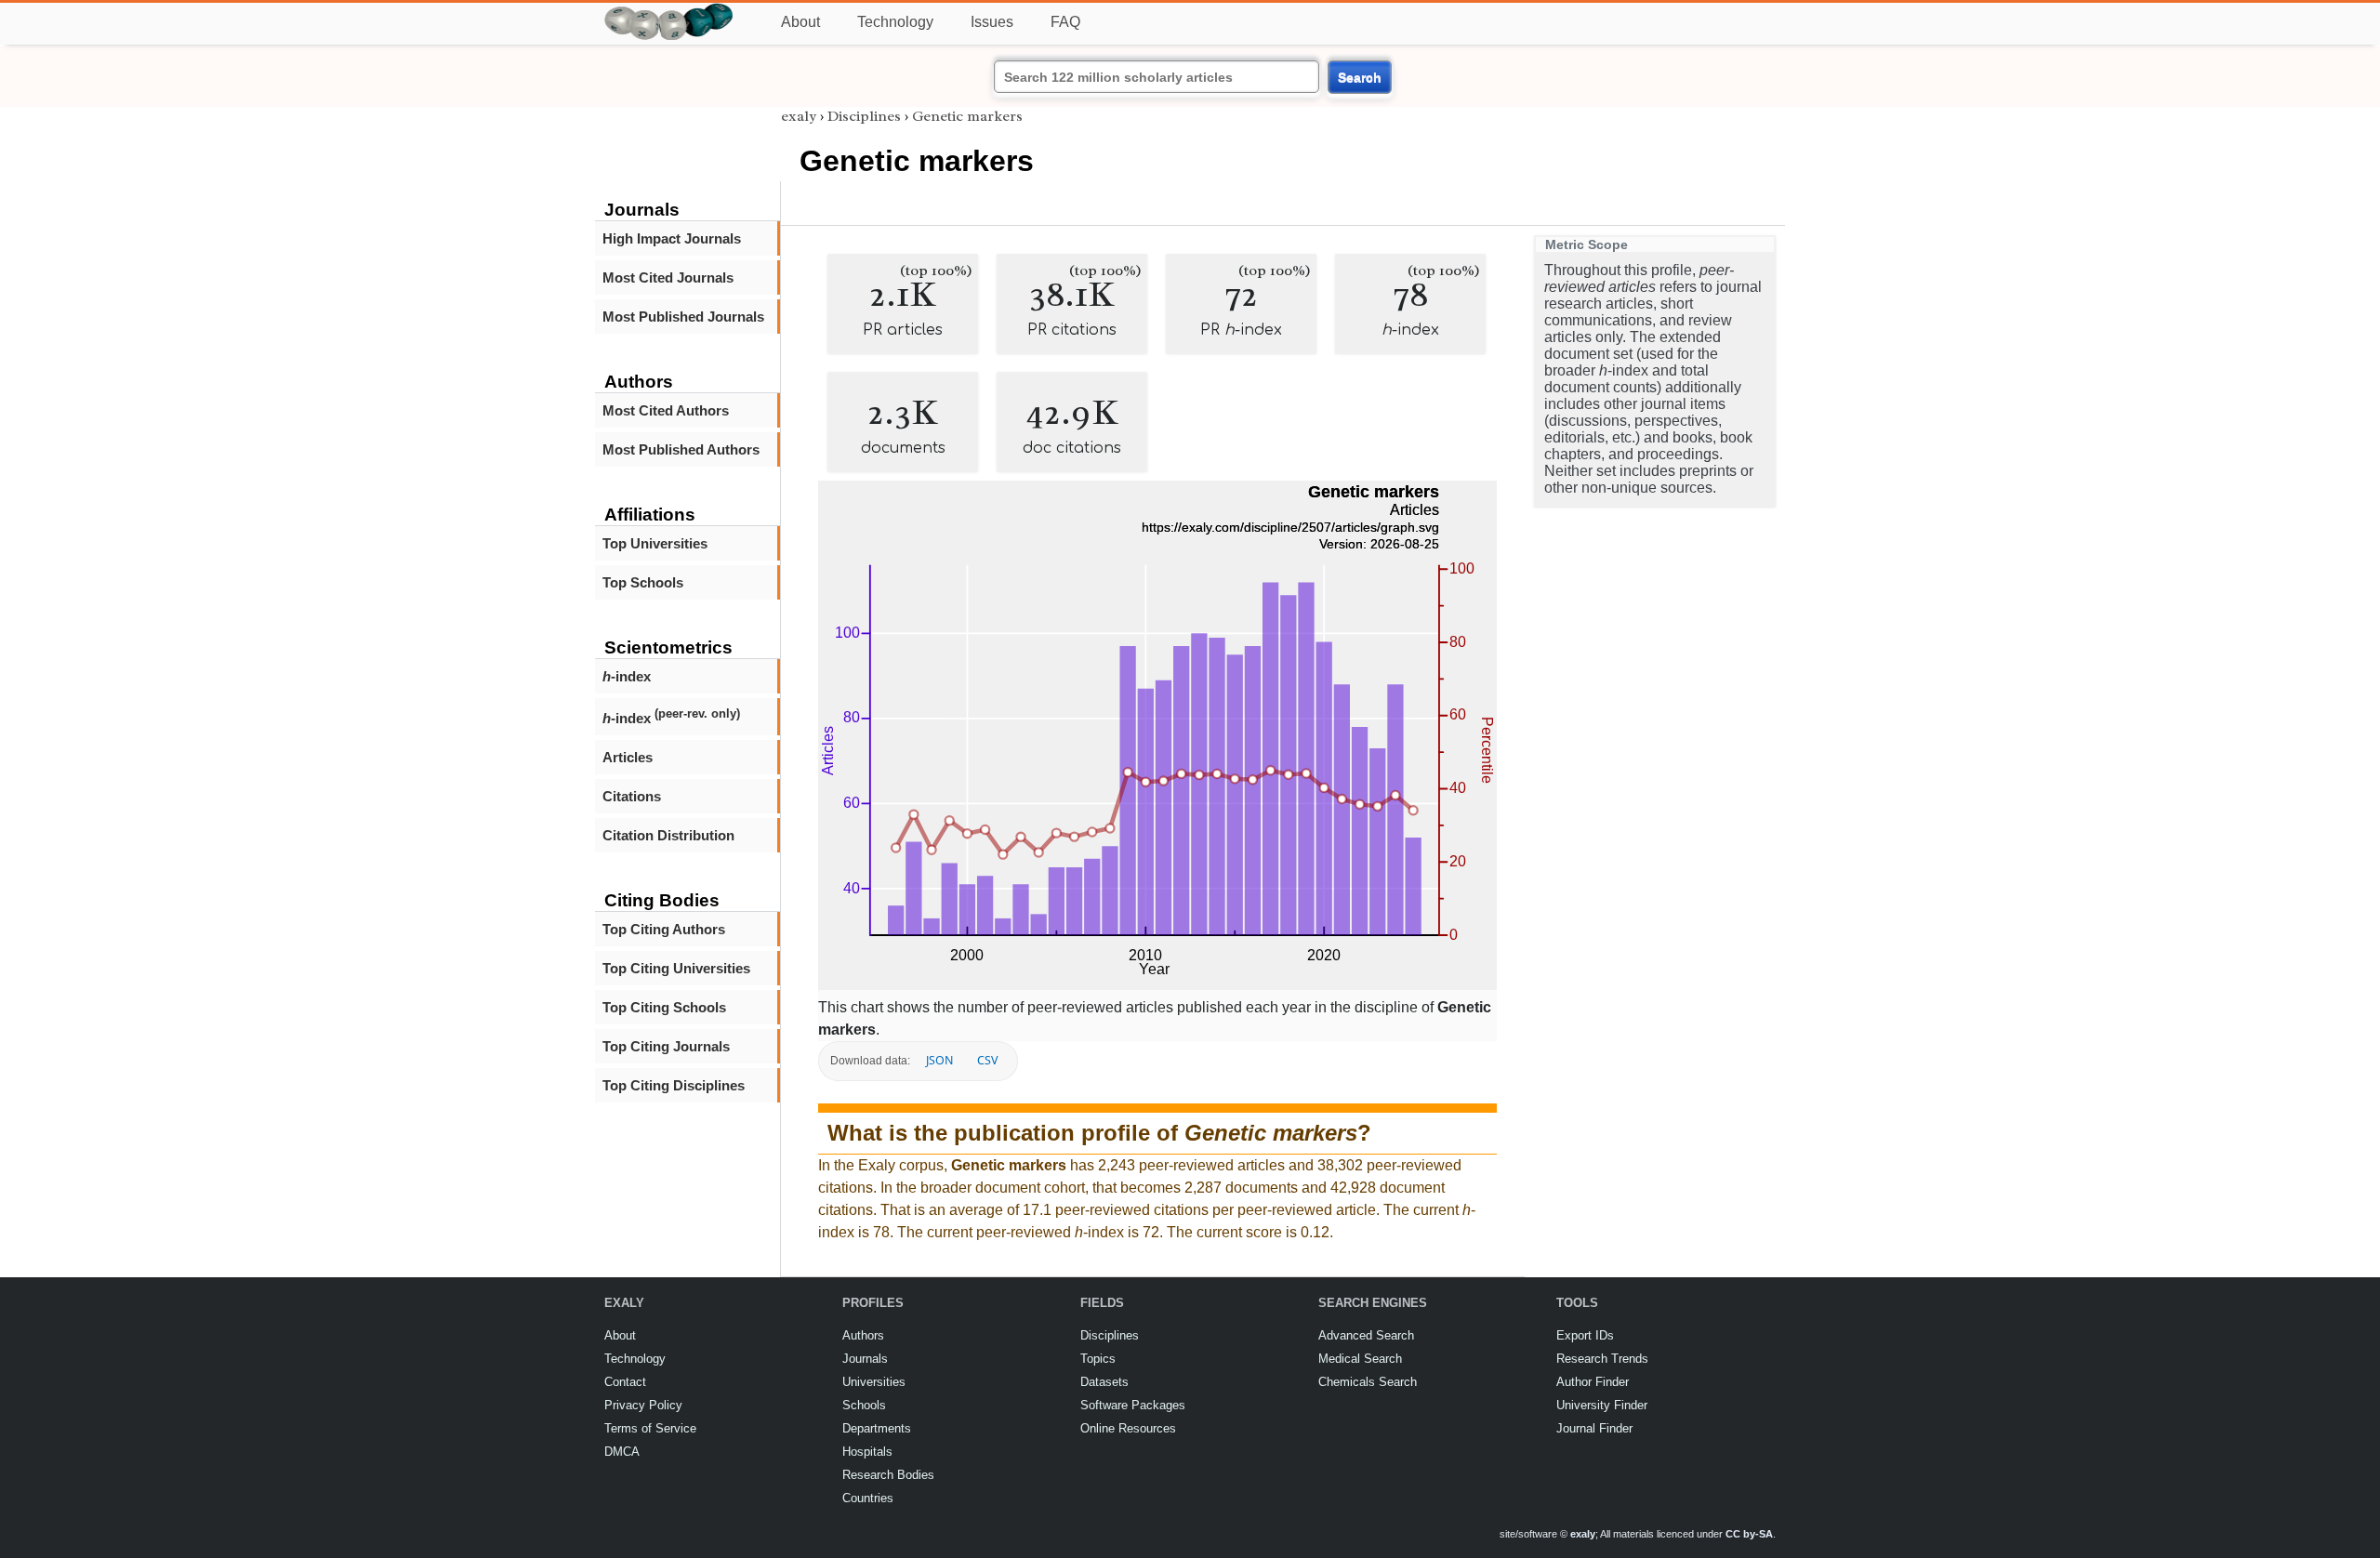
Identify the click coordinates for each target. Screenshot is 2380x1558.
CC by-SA (1749, 1534)
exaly (799, 116)
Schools (864, 1405)
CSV (987, 1060)
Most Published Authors (681, 449)
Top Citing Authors (664, 929)
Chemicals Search (1368, 1382)
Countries (868, 1498)
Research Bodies (888, 1475)
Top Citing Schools (664, 1007)
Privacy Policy (643, 1405)
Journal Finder (1594, 1428)
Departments (877, 1428)
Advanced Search (1366, 1335)
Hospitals (867, 1452)
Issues (992, 22)
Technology (895, 22)
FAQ (1065, 22)
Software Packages (1133, 1405)
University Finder (1602, 1405)
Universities (874, 1382)
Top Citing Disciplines (674, 1085)
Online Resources (1128, 1428)
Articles (628, 757)
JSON (939, 1060)
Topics (1098, 1359)
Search (1360, 77)
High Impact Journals (672, 238)
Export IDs (1585, 1335)
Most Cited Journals (668, 277)
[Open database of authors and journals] (669, 11)
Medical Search (1360, 1359)
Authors (863, 1335)
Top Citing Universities (676, 968)
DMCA (622, 1452)
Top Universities (655, 543)
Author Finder (1593, 1382)
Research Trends (1602, 1359)
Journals (865, 1359)
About (800, 22)
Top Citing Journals (666, 1046)
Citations (632, 796)
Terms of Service (650, 1428)
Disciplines (864, 116)
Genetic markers (967, 116)
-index (627, 676)
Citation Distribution (668, 835)
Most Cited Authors (666, 410)
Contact (625, 1382)
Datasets (1104, 1382)
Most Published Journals (683, 317)
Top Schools (643, 582)
